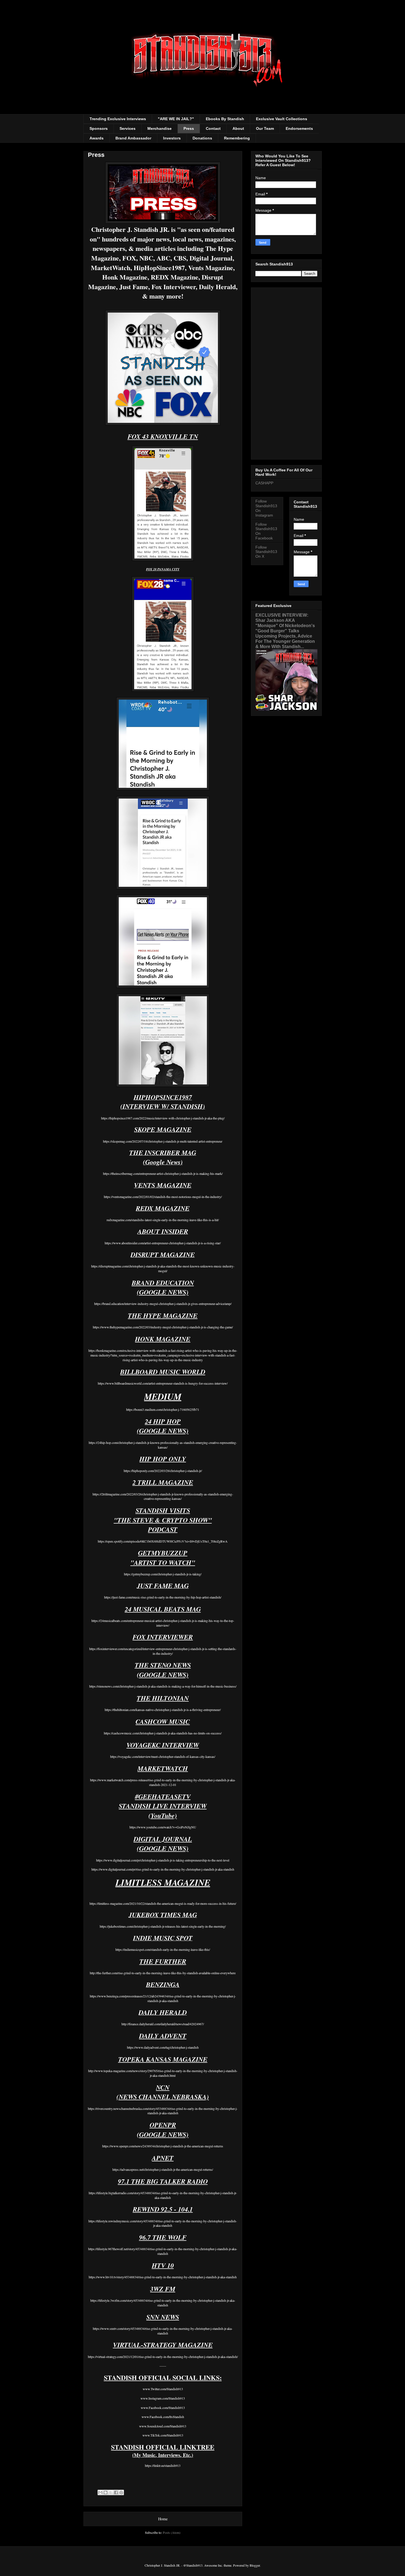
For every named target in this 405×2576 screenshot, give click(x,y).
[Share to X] (111, 2492)
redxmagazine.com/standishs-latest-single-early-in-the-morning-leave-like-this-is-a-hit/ (163, 1220)
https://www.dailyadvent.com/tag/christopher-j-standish (163, 2047)
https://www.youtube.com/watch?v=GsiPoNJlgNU (163, 1827)
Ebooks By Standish (225, 119)
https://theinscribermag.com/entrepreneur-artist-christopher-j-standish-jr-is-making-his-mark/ (163, 1173)
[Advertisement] (286, 372)
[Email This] (100, 2492)
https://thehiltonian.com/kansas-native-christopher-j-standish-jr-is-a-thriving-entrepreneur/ (163, 1710)
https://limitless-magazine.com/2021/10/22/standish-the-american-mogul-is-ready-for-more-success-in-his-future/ (163, 1903)
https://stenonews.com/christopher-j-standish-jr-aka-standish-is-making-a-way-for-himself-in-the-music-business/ (163, 1686)
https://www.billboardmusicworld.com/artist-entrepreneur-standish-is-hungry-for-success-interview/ (163, 1383)
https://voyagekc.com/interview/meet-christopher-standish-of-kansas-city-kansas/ (163, 1756)
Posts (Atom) (172, 2532)
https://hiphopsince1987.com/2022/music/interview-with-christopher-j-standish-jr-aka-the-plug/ (163, 1118)
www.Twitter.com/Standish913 (163, 2389)
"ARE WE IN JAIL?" (176, 119)
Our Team (265, 128)
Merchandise (160, 128)
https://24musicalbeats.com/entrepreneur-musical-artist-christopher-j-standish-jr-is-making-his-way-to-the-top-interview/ (163, 1623)
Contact (213, 128)
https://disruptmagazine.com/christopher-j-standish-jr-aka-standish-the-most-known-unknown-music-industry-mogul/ (163, 1268)
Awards (97, 138)
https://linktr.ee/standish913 (163, 2465)
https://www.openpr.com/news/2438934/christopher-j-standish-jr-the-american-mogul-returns (163, 2146)
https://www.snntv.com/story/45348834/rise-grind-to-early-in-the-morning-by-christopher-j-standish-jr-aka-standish (163, 2331)
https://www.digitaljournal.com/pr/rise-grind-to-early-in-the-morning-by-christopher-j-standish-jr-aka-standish (163, 1869)
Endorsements (299, 128)
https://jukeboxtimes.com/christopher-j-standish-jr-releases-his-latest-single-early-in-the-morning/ (163, 1926)
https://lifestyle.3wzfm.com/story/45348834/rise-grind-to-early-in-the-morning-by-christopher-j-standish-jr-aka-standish (163, 2303)
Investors (172, 138)
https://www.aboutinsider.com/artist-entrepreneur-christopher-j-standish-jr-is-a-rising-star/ (163, 1243)
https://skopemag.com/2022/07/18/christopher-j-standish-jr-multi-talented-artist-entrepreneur (163, 1141)
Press (189, 128)
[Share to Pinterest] (121, 2492)
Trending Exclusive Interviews (118, 119)
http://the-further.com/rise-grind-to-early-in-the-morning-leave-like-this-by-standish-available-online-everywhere (163, 1973)
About (238, 128)
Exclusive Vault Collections (282, 119)
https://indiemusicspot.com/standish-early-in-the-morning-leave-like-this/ (163, 1949)
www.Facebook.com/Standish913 (163, 2408)
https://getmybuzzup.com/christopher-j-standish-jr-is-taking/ (163, 1574)
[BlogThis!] (106, 2492)
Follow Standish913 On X (266, 552)
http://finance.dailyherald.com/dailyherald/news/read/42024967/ (163, 2024)
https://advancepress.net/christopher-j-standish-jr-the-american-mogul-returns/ (163, 2169)
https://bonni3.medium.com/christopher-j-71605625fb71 (163, 1409)
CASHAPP (264, 483)
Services (128, 128)
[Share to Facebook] (116, 2492)
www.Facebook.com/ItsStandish (163, 2417)
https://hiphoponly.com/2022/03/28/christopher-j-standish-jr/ (163, 1471)
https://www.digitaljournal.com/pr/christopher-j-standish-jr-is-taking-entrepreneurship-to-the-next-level (163, 1860)
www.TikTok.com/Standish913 (163, 2435)
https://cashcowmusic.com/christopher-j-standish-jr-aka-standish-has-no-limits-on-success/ (163, 1733)
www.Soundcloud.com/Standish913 (163, 2426)
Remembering (237, 138)
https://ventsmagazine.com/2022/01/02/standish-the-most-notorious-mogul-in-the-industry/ (163, 1197)
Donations (202, 138)
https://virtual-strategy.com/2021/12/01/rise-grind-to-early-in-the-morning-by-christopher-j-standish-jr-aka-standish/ (163, 2357)
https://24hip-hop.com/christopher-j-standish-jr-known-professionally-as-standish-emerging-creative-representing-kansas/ (163, 1445)
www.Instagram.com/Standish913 (163, 2398)
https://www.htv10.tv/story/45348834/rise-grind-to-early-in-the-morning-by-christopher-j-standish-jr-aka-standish (163, 2277)
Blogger (255, 2565)
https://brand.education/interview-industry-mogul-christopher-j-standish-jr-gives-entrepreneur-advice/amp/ (163, 1304)
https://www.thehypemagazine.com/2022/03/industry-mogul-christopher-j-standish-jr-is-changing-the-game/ (163, 1327)
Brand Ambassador (133, 138)
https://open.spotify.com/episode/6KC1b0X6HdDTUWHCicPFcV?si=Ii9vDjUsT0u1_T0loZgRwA (163, 1541)
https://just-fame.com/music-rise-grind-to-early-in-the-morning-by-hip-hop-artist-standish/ (163, 1597)
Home (163, 2519)
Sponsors (99, 128)
